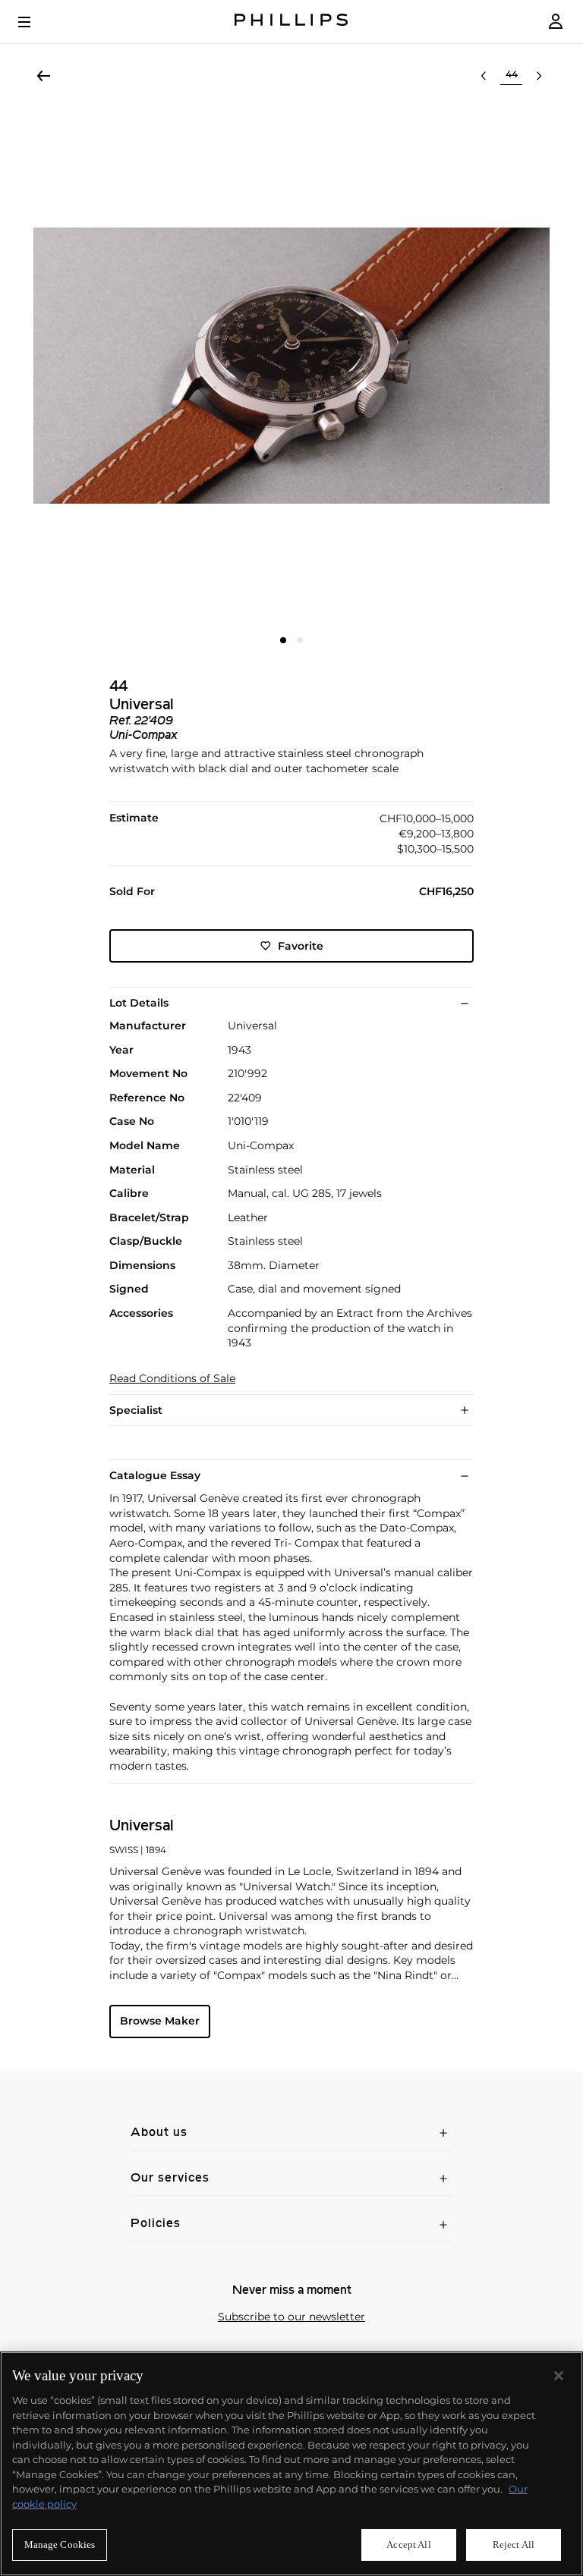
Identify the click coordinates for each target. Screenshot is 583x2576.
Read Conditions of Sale (172, 1379)
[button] (291, 366)
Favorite (301, 946)
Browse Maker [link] (160, 2021)
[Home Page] (291, 22)
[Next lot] (539, 76)
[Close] (559, 2376)
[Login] (556, 22)
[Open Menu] (35, 22)
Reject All (514, 2545)
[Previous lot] (484, 76)
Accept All (408, 2545)
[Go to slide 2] (300, 640)
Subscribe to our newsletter (291, 2317)
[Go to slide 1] (283, 640)
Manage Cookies (60, 2545)
